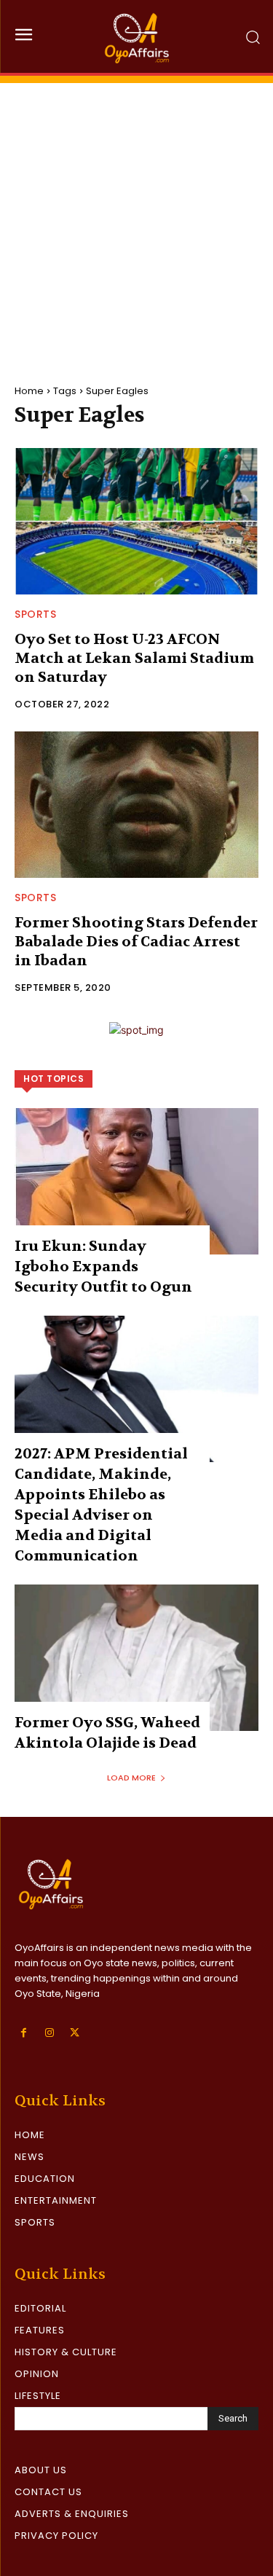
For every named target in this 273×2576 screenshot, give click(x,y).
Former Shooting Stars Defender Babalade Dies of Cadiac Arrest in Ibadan (136, 942)
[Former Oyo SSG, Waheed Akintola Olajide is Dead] (136, 1658)
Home (29, 391)
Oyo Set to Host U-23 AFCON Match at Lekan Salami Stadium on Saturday (134, 658)
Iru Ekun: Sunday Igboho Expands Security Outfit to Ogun (103, 1267)
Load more (131, 1778)
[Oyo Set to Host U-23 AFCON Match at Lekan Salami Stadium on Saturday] (136, 521)
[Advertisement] (136, 220)
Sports (35, 614)
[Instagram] (49, 2033)
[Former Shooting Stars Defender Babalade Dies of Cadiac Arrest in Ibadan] (136, 805)
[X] (75, 2033)
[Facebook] (24, 2033)
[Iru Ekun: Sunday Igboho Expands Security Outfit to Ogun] (136, 1181)
